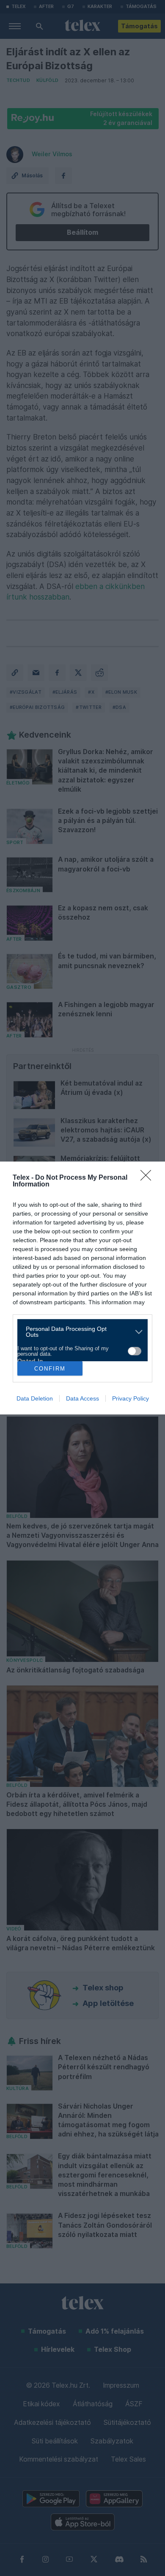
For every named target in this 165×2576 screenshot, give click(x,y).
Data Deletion (35, 1398)
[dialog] (82, 1288)
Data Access (82, 1398)
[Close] (148, 1178)
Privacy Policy (131, 1398)
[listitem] (79, 1332)
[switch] (135, 1351)
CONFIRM (50, 1369)
